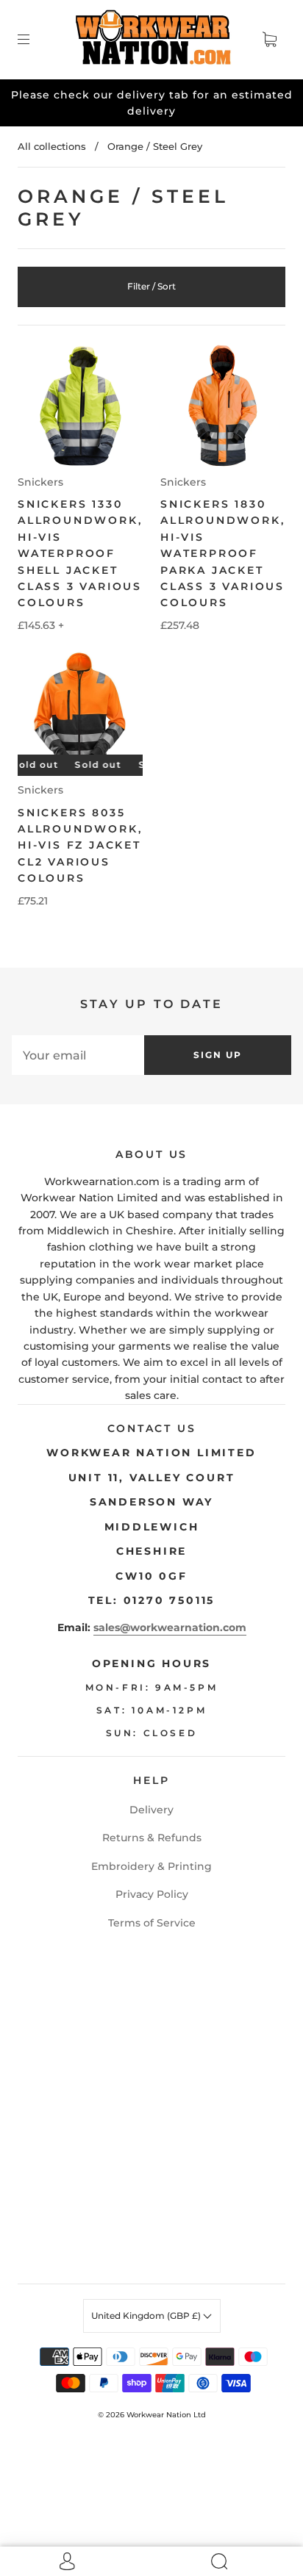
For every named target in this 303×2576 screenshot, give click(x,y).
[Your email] (78, 1055)
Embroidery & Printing (151, 1866)
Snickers (40, 482)
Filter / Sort (151, 286)
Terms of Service (152, 1923)
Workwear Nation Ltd (166, 2415)
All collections (52, 146)
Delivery (151, 1810)
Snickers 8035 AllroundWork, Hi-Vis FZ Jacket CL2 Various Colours (80, 846)
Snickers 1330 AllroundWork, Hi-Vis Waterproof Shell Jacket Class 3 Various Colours (80, 553)
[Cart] (269, 40)
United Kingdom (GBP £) (147, 2316)
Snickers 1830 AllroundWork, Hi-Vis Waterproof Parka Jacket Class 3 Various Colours (222, 553)
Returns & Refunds (152, 1838)
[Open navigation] (34, 40)
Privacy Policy (152, 1894)
